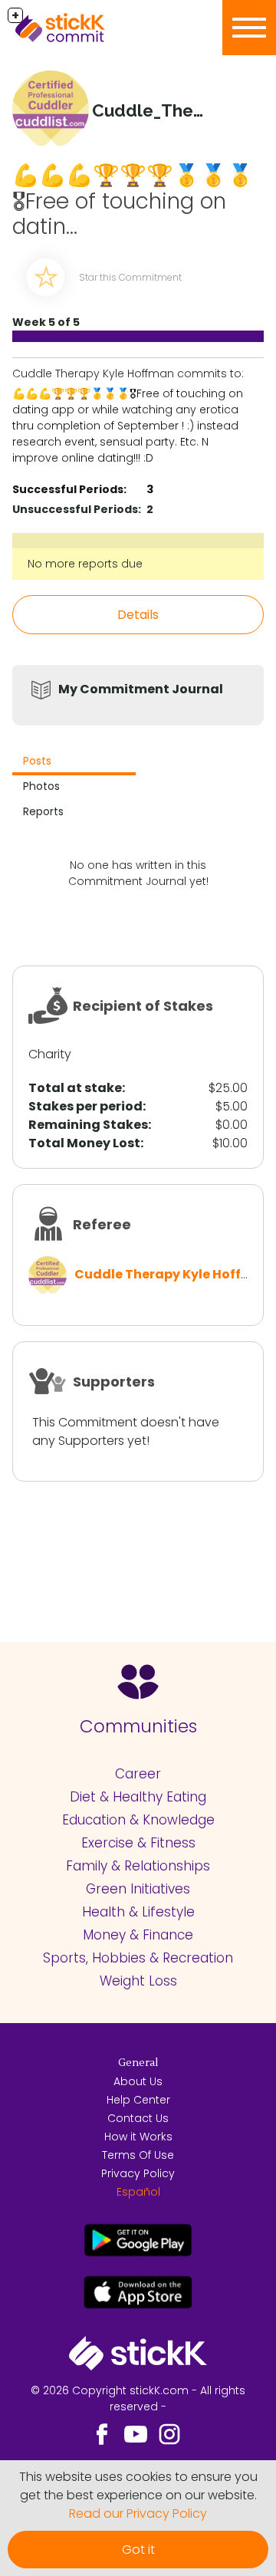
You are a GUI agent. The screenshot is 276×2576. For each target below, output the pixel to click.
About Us (138, 2081)
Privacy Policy (138, 2173)
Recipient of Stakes (143, 1006)
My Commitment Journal (141, 689)
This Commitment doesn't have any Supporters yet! (126, 1431)
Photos (41, 786)
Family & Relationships (138, 1866)
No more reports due (85, 564)
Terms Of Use (138, 2155)
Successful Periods (68, 489)
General (138, 2063)
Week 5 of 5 (46, 322)
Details (138, 615)
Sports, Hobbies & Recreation (138, 1958)
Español (138, 2192)
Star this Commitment (130, 277)
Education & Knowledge (138, 1820)
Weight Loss (138, 1981)
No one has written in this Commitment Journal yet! (138, 873)
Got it (138, 2550)
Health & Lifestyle (138, 1912)
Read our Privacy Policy (138, 2513)
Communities (138, 1726)
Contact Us (138, 2118)
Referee (102, 1224)
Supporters (114, 1382)
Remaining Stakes (88, 1125)
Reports (43, 811)
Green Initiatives (138, 1889)
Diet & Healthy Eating (138, 1797)
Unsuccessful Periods (75, 509)
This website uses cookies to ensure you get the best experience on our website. (138, 2486)
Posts (37, 761)
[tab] (74, 763)
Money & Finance (138, 1935)
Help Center (138, 2100)
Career (138, 1774)
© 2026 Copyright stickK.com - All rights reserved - (138, 2398)
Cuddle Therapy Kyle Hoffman (173, 1274)
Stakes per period (85, 1106)
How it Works (138, 2137)
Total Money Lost (84, 1143)
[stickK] (84, 28)
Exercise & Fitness (138, 1843)
